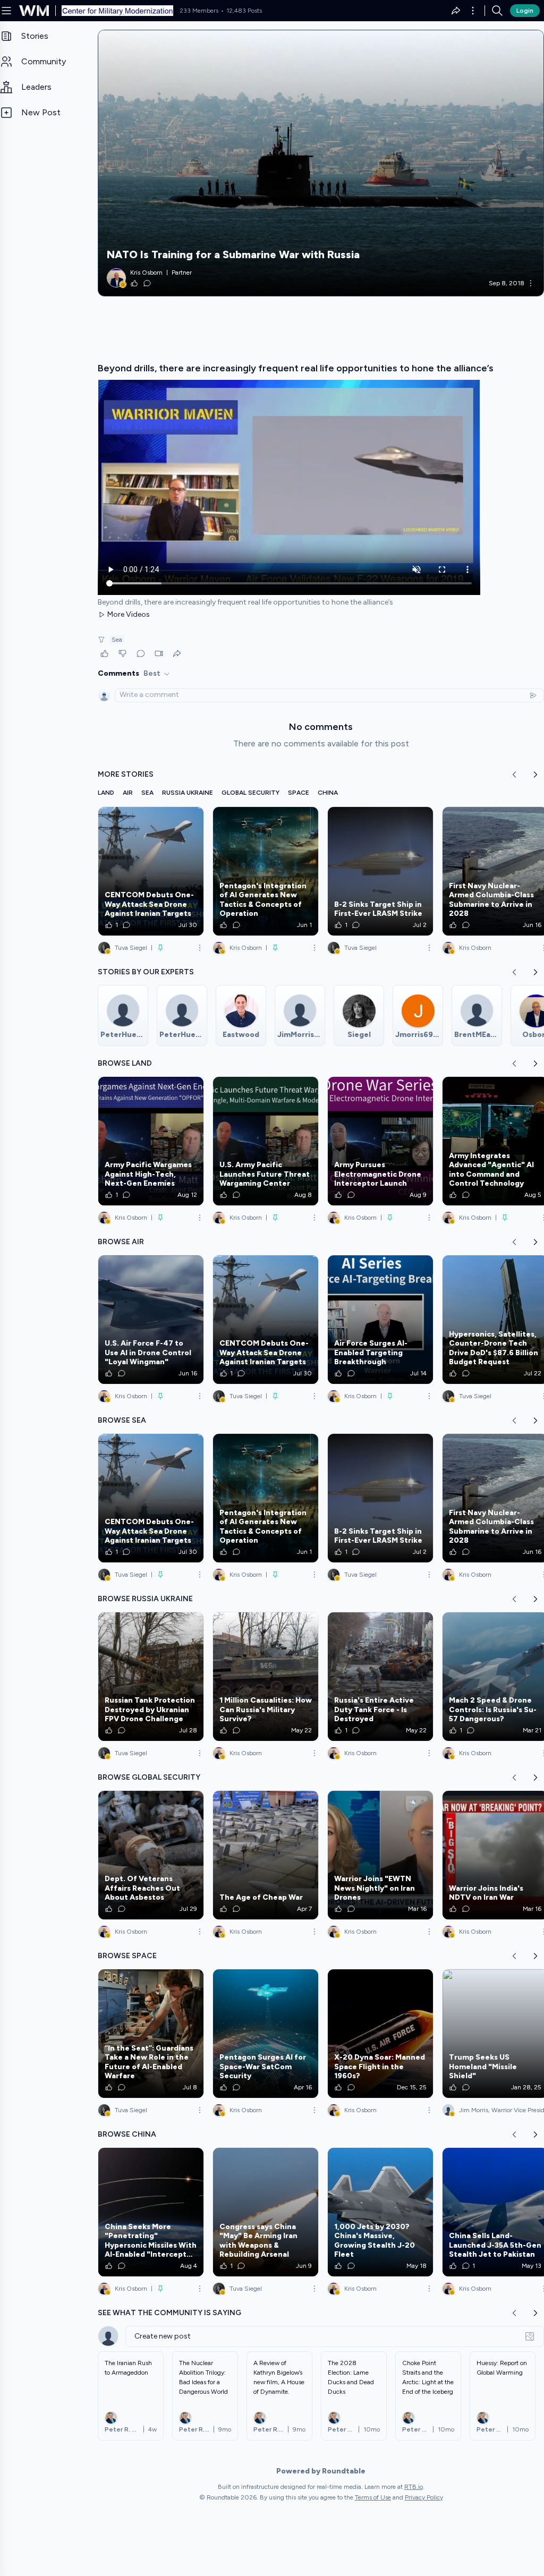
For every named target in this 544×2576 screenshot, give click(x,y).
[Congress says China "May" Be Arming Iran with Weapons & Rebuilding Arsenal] (266, 2212)
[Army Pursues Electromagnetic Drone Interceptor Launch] (380, 1141)
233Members (199, 11)
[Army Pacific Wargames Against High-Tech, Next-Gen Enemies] (151, 1141)
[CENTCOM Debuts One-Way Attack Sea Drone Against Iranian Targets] (151, 871)
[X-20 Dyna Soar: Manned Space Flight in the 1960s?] (380, 2034)
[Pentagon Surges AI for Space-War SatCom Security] (266, 2034)
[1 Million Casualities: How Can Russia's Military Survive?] (266, 1677)
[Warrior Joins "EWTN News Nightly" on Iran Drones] (380, 1855)
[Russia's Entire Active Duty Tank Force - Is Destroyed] (380, 1677)
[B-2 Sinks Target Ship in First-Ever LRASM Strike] (380, 871)
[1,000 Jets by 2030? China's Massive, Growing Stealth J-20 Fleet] (380, 2212)
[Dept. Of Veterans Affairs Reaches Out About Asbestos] (151, 1855)
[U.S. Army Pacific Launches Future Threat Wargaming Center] (266, 1141)
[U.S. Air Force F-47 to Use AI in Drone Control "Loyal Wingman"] (151, 1320)
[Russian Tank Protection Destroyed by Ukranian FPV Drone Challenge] (151, 1677)
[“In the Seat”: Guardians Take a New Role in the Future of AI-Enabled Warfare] (151, 2034)
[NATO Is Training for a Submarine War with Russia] (321, 163)
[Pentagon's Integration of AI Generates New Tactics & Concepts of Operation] (266, 871)
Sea (117, 640)
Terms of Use (373, 2497)
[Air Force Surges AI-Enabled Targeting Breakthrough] (380, 1320)
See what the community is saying (169, 2313)
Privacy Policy (424, 2497)
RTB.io (414, 2487)
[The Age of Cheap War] (266, 1855)
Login (525, 11)
